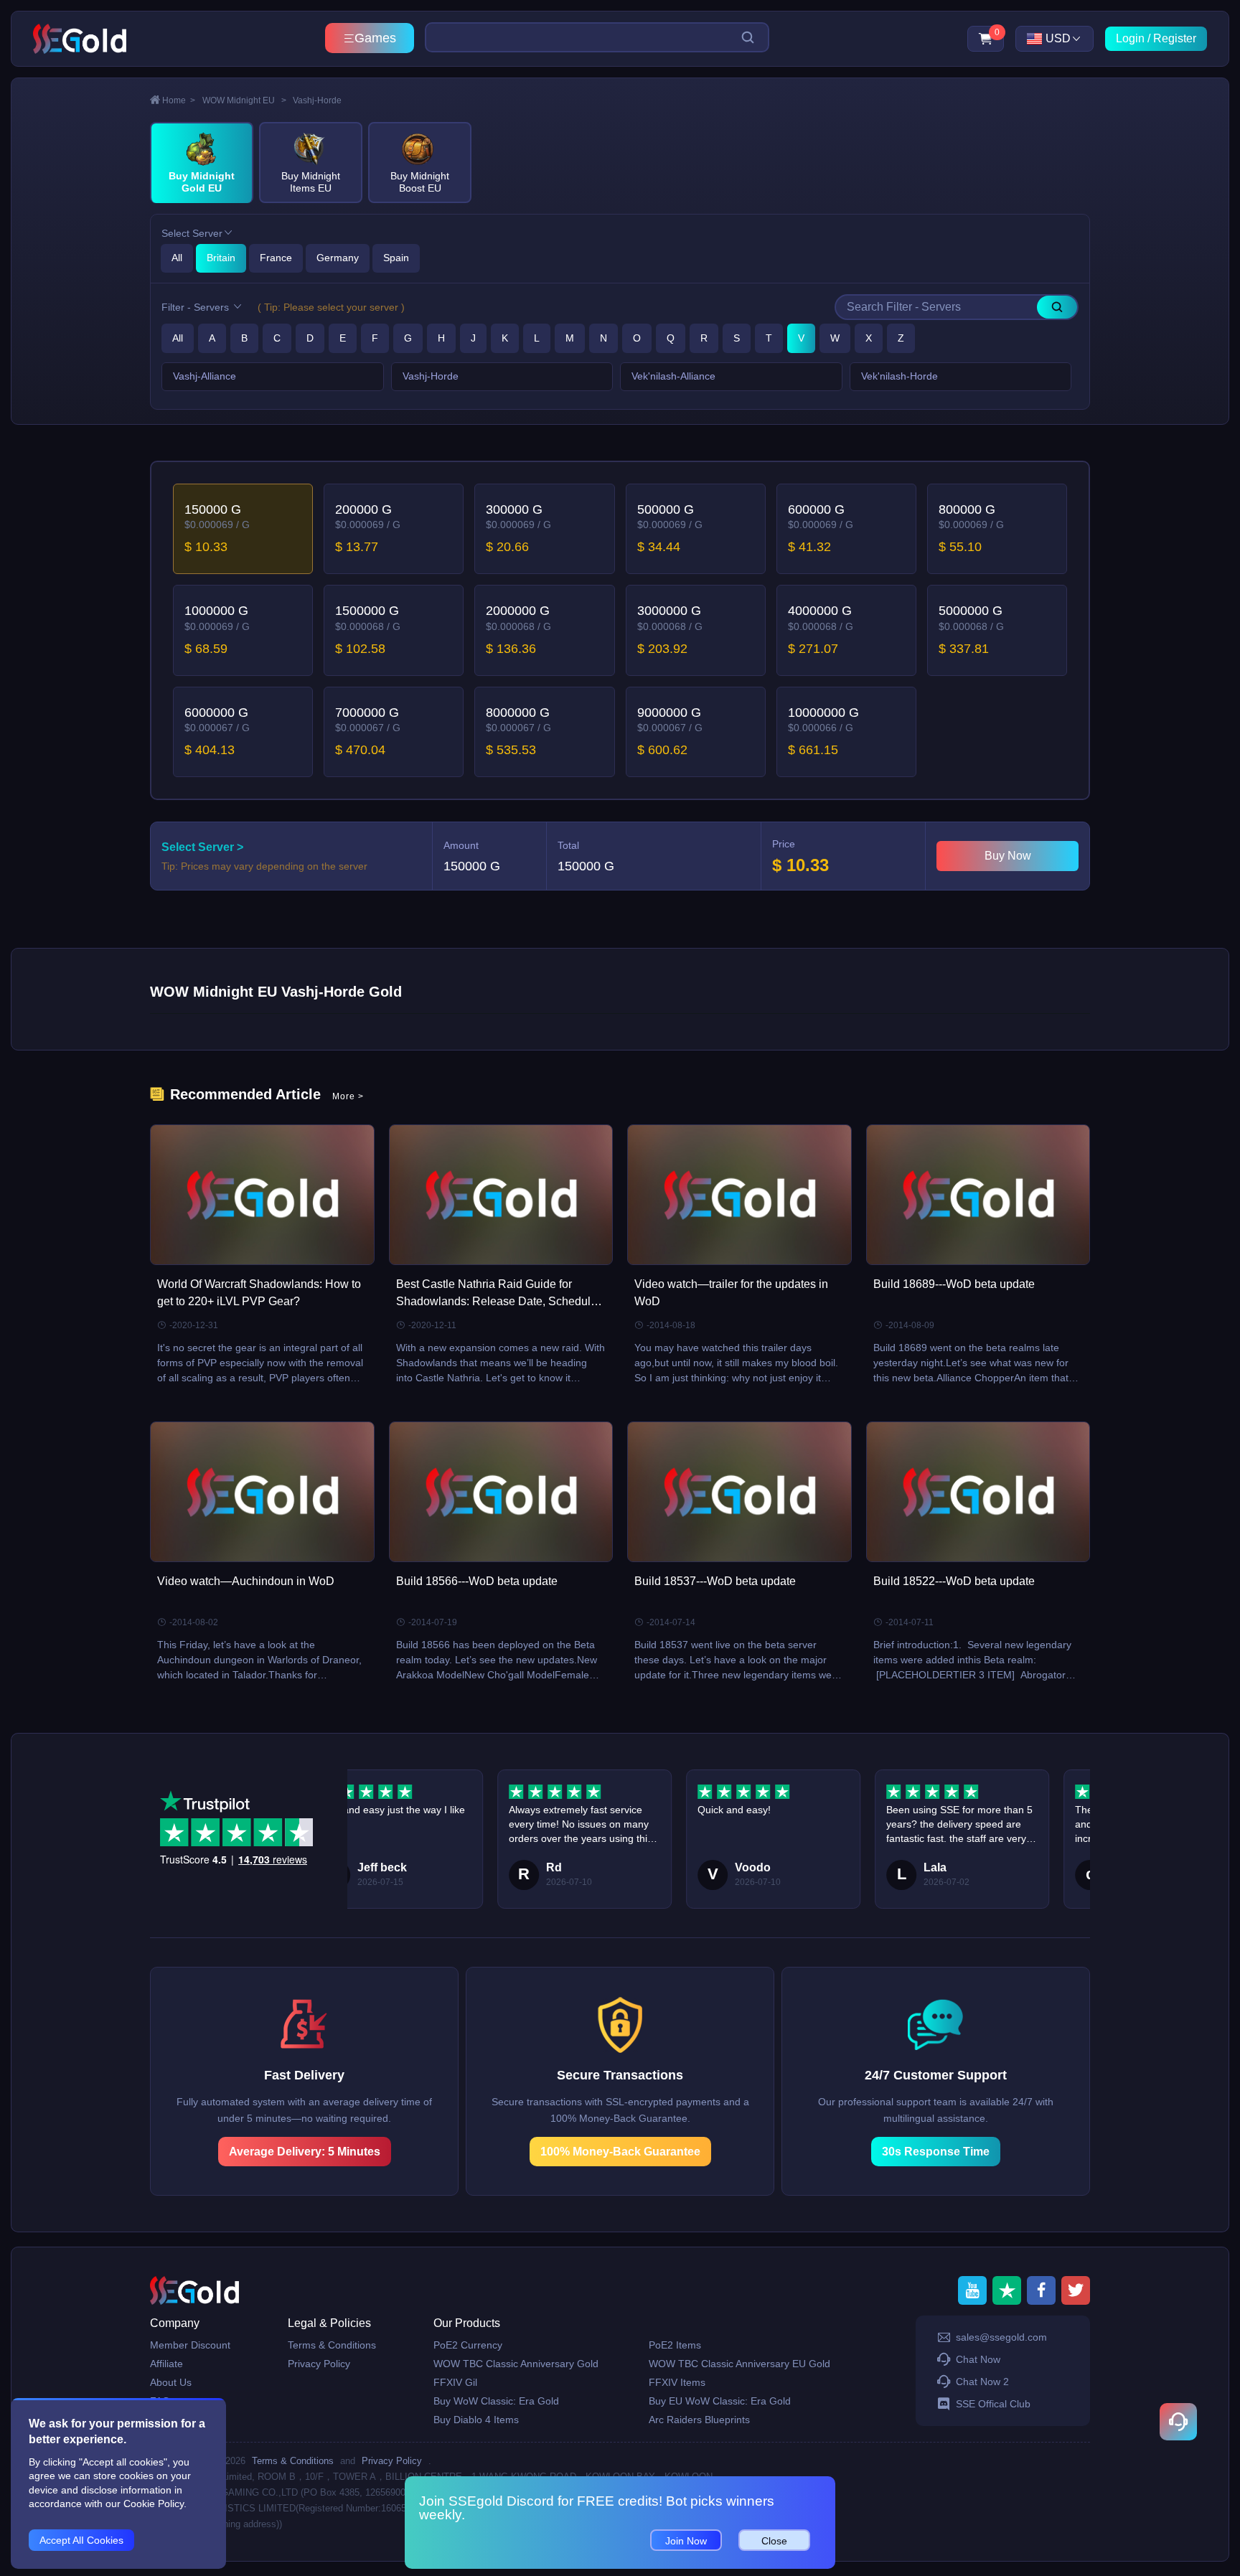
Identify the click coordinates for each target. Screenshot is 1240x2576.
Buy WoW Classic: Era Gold (496, 2401)
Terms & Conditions (332, 2345)
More (348, 1096)
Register (1175, 38)
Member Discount (190, 2345)
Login (1130, 38)
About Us (171, 2382)
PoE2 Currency (468, 2345)
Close (774, 2541)
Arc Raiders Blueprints (699, 2420)
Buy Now (1008, 856)
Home (179, 100)
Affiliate (166, 2364)
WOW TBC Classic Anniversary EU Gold (739, 2364)
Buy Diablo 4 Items (476, 2420)
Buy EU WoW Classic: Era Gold (720, 2401)
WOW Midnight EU (244, 100)
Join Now (686, 2541)
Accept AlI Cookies (81, 2540)
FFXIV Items (677, 2382)
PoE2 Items (675, 2345)
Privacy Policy (319, 2364)
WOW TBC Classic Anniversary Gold (516, 2364)
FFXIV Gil (455, 2382)
